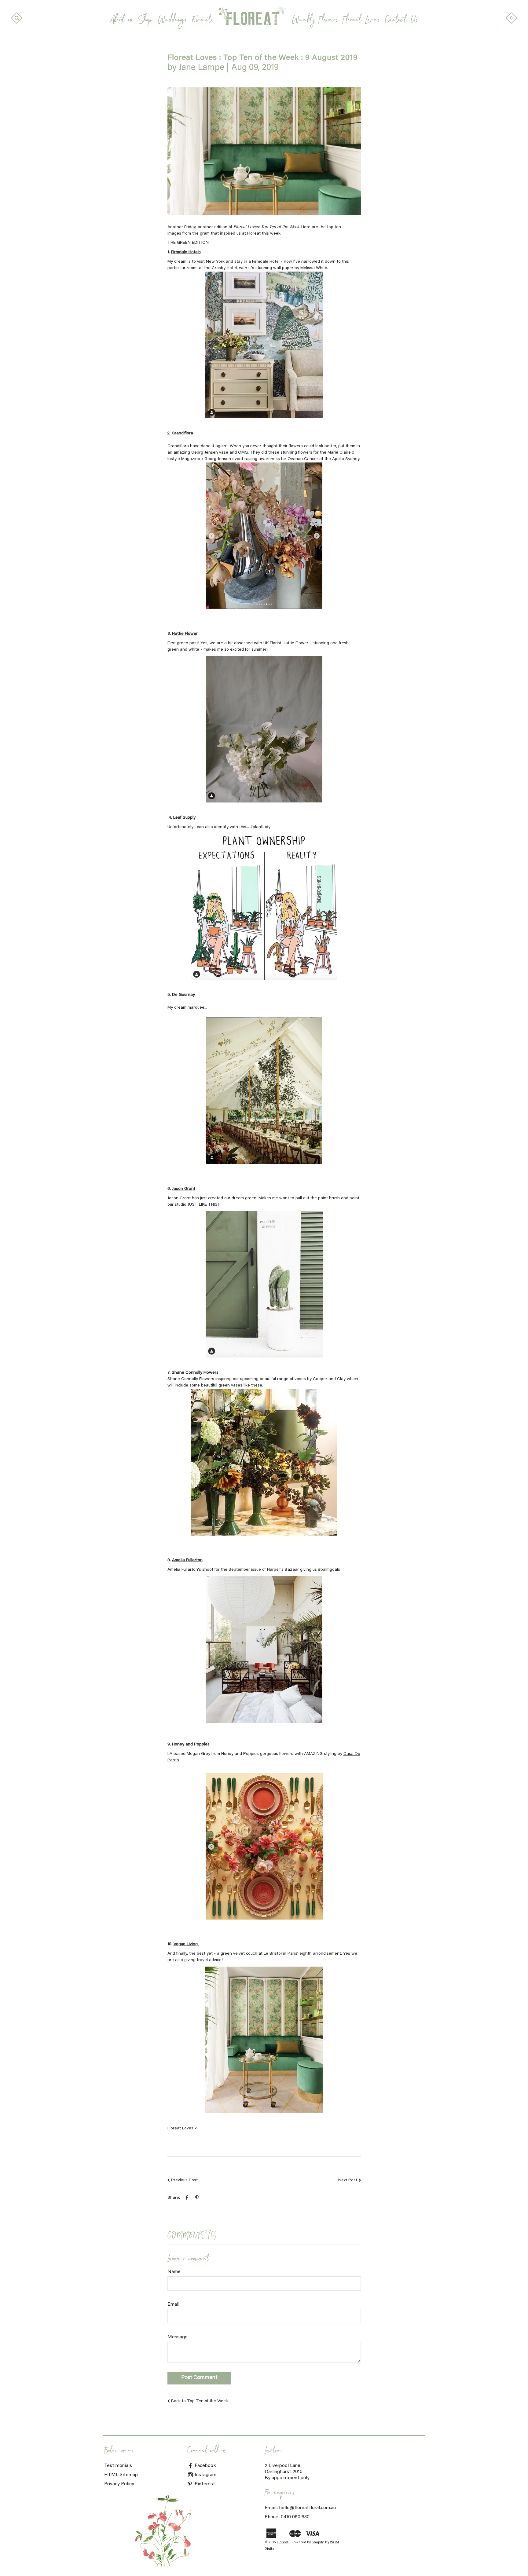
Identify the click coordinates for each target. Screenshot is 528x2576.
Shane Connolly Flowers (195, 1373)
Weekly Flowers (315, 21)
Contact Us (401, 21)
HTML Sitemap (121, 2475)
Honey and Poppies (191, 1745)
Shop (145, 21)
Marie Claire (339, 453)
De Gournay (183, 995)
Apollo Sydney (346, 459)
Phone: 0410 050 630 (287, 2517)
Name (174, 2272)
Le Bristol (273, 1954)
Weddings (172, 21)
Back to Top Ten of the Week (200, 2401)
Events (203, 21)
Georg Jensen (205, 453)
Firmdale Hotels (186, 252)
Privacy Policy (119, 2484)
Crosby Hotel (224, 268)
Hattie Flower (185, 634)
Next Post (348, 2180)
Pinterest (204, 2484)
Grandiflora (182, 433)
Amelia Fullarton (187, 1560)
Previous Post (184, 2180)
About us (122, 21)
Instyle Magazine (184, 459)
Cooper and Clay (329, 1379)
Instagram (205, 2475)
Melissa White (314, 268)
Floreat (283, 2543)
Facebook (205, 2466)
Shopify (317, 2543)
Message (178, 2337)
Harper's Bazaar (283, 1570)
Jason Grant (184, 1189)
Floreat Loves (361, 21)
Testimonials (118, 2466)
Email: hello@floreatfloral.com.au (300, 2508)
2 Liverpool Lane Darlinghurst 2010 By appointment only (287, 2472)
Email (173, 2304)
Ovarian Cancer (303, 459)
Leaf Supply (184, 818)
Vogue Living (186, 1944)
